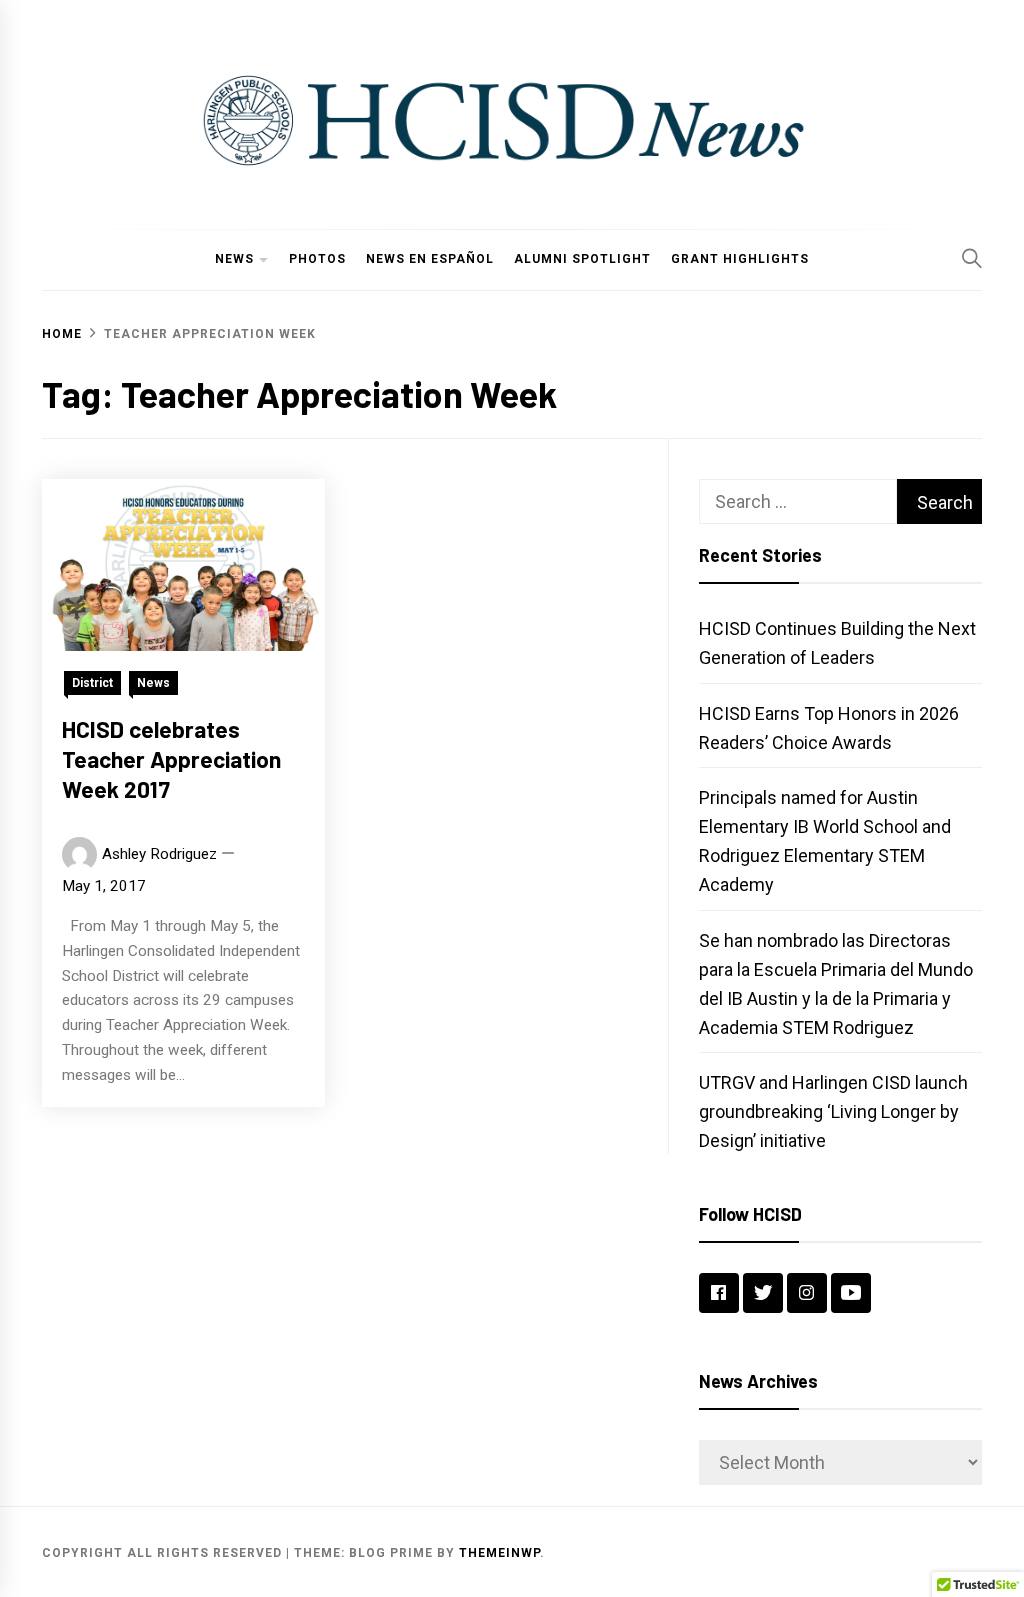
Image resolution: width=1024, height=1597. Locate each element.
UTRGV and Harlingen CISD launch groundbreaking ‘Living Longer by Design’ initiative (833, 1111)
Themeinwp (499, 1553)
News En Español (430, 259)
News (234, 259)
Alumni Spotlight (582, 259)
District (92, 683)
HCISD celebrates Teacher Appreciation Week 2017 (171, 759)
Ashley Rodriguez (159, 854)
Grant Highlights (740, 259)
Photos (317, 259)
